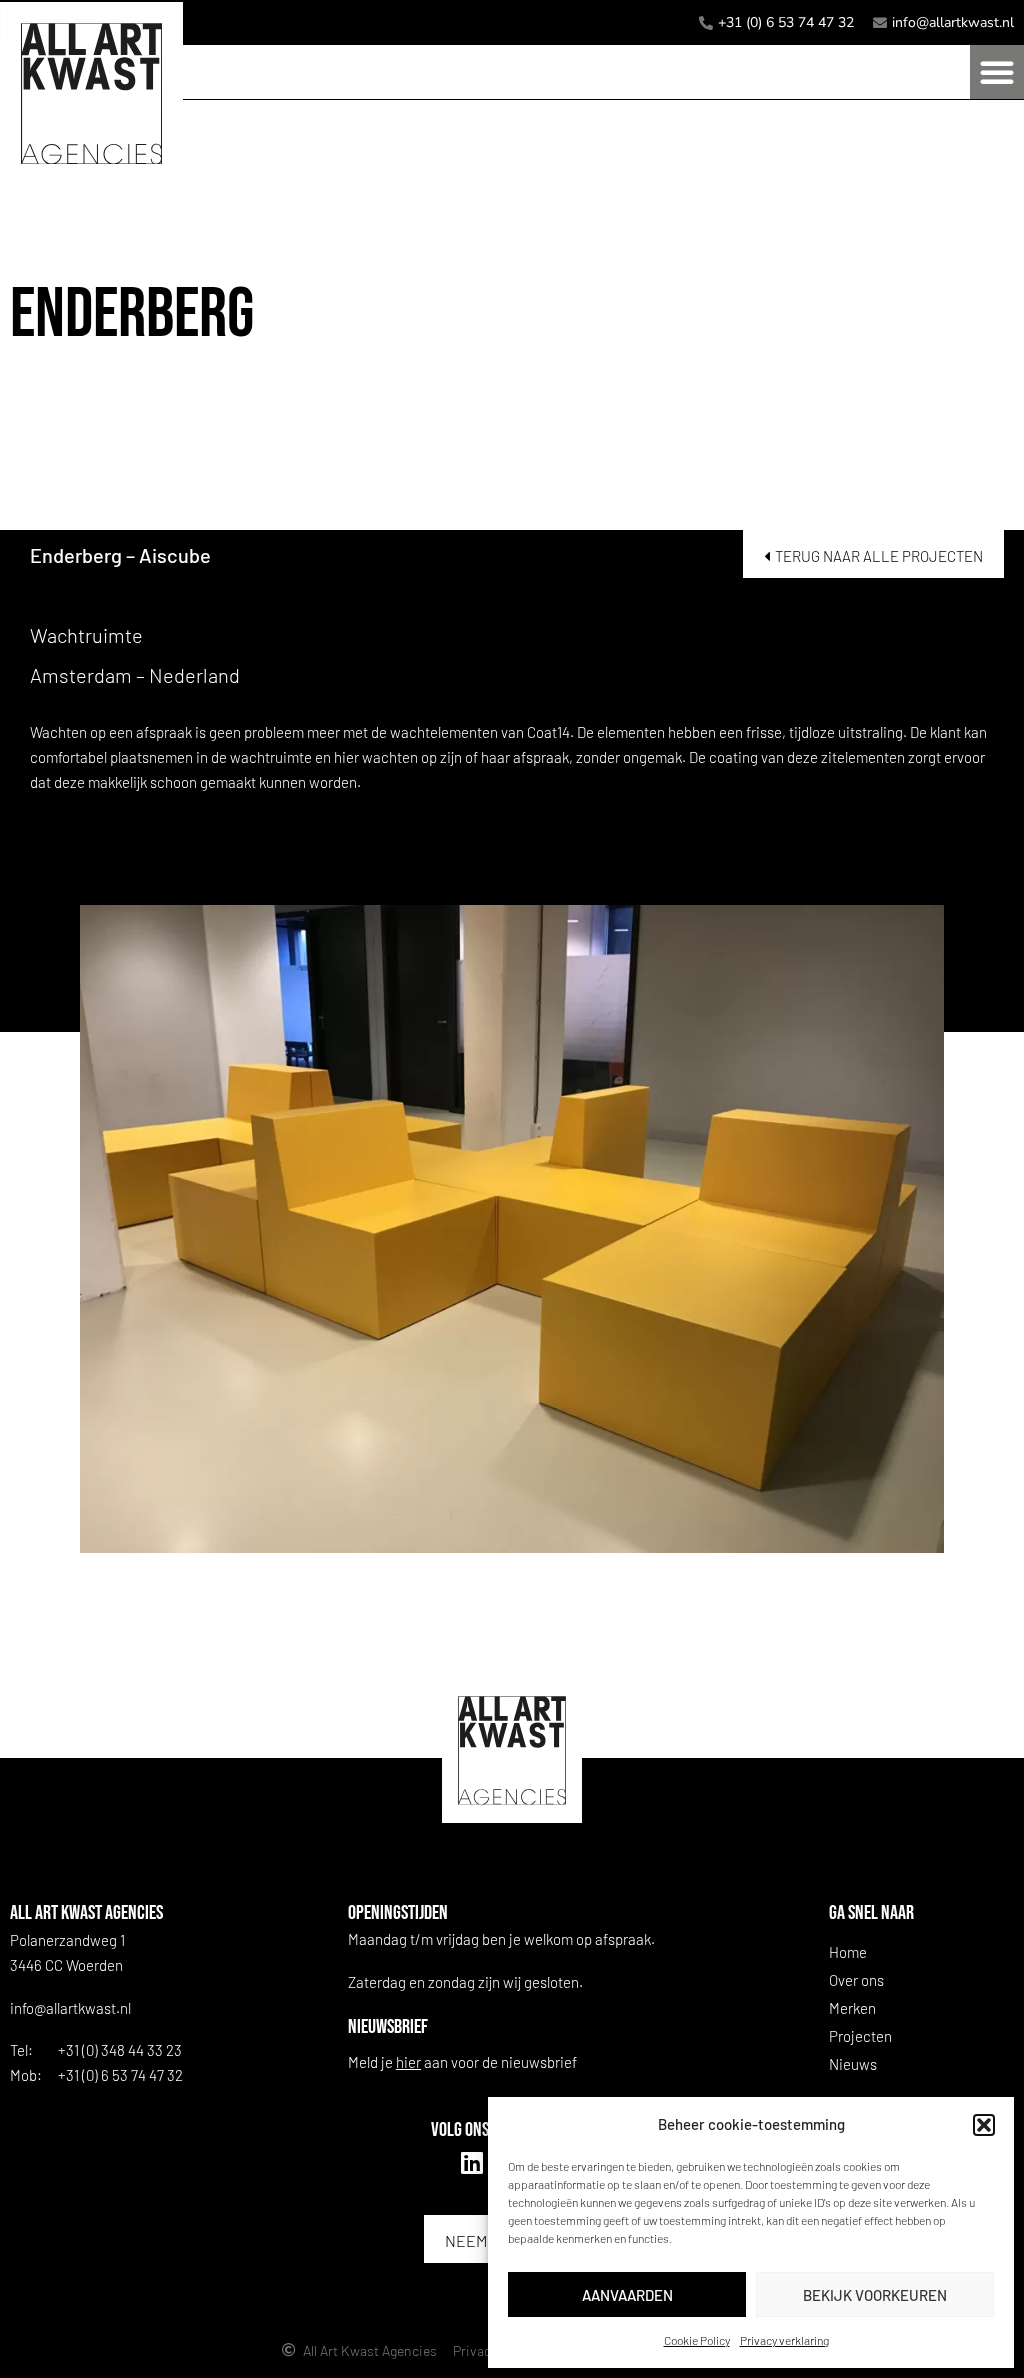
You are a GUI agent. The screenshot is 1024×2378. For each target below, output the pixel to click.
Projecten (860, 2036)
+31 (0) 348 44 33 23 (120, 2050)
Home (848, 1952)
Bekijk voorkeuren (875, 2295)
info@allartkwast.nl (70, 2008)
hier (408, 2062)
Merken (852, 2008)
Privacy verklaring (784, 2340)
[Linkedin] (472, 2162)
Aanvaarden (627, 2295)
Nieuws (853, 2064)
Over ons (856, 1980)
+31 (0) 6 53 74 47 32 (120, 2075)
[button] (984, 2125)
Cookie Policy (697, 2340)
